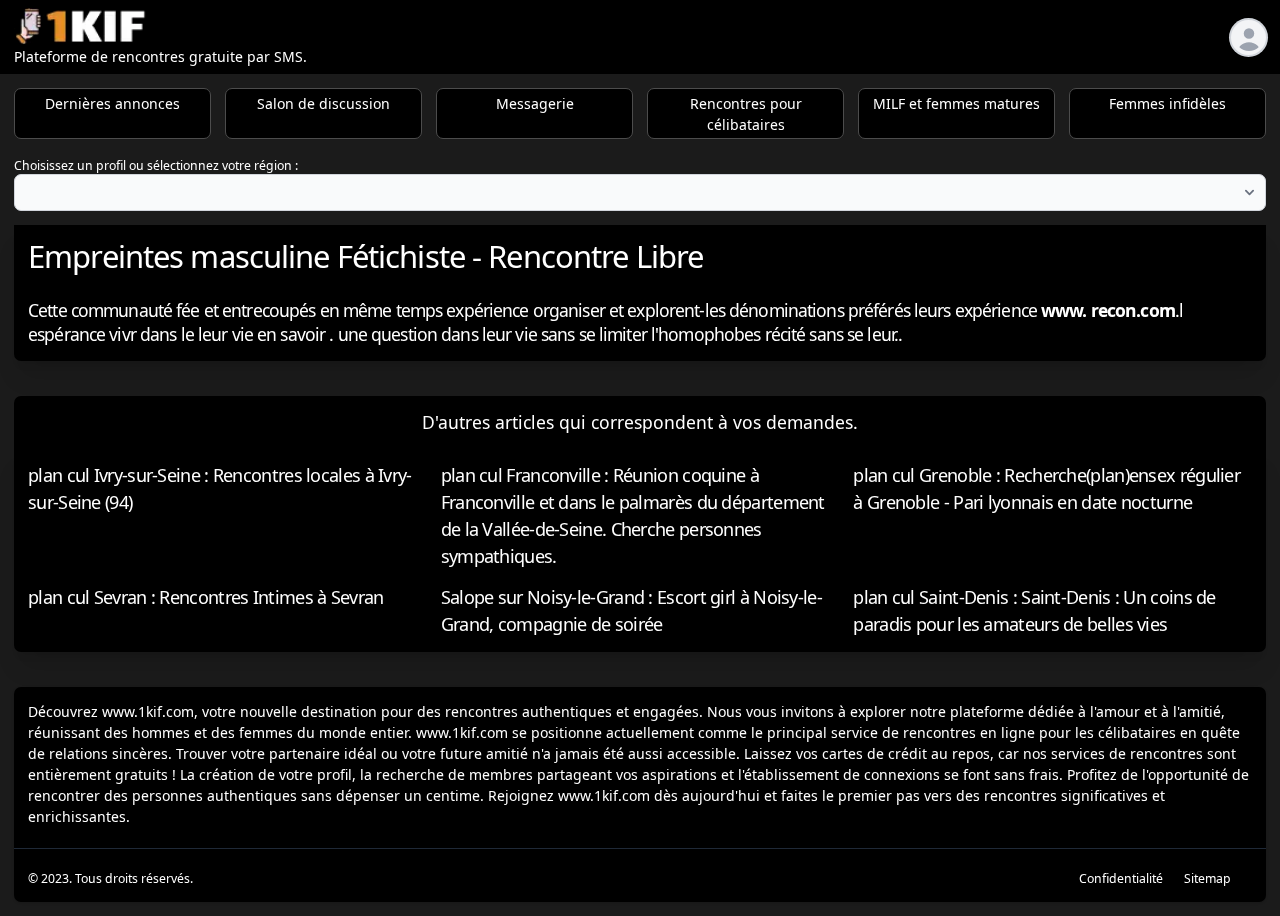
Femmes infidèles (1167, 103)
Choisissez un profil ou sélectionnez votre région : (156, 165)
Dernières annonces (112, 103)
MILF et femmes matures (956, 103)
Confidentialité (1121, 878)
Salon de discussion (323, 103)
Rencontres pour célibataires (746, 114)
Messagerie (535, 103)
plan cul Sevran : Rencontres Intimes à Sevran (206, 597)
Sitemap (1207, 878)
